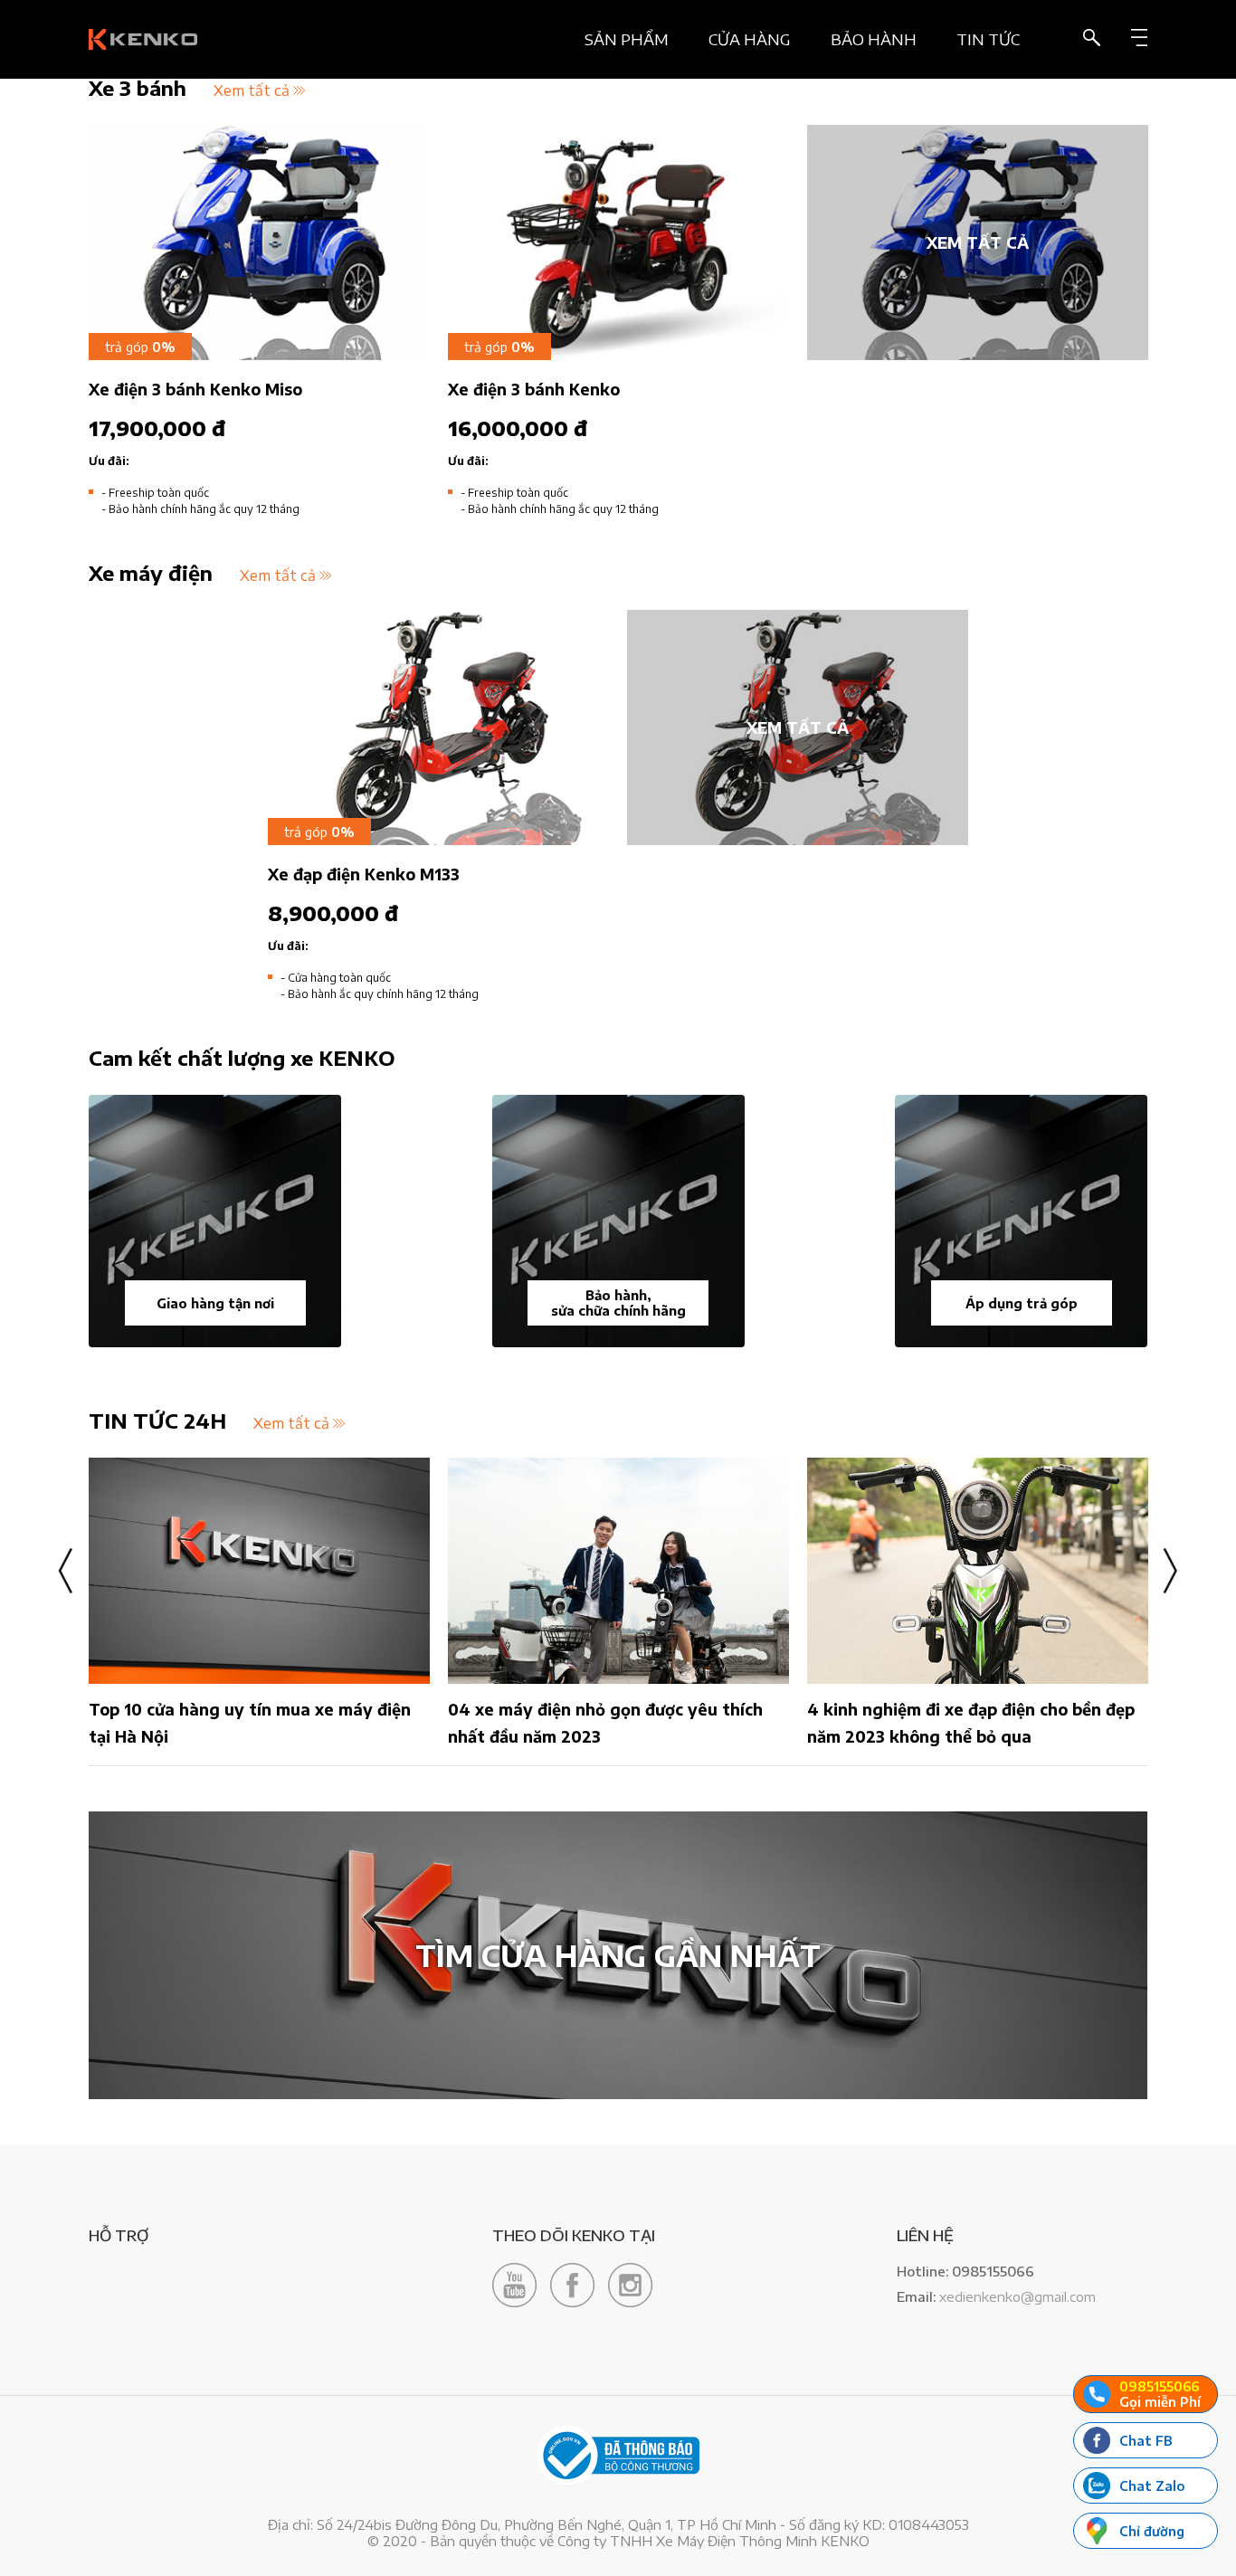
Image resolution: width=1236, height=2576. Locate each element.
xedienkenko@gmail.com (1017, 2296)
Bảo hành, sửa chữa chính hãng (618, 1303)
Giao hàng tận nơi (215, 1303)
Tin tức (988, 39)
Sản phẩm (627, 39)
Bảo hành (874, 39)
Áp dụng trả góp (1022, 1303)
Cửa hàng (750, 39)
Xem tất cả (252, 90)
